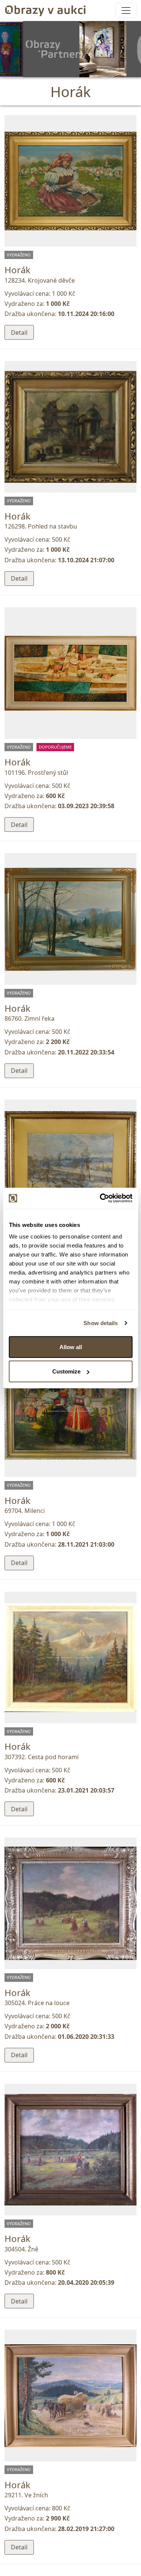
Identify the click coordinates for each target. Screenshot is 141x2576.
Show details (101, 1323)
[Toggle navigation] (126, 10)
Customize (66, 1371)
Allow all (71, 1347)
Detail (19, 332)
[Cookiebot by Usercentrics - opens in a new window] (100, 1198)
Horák (17, 270)
